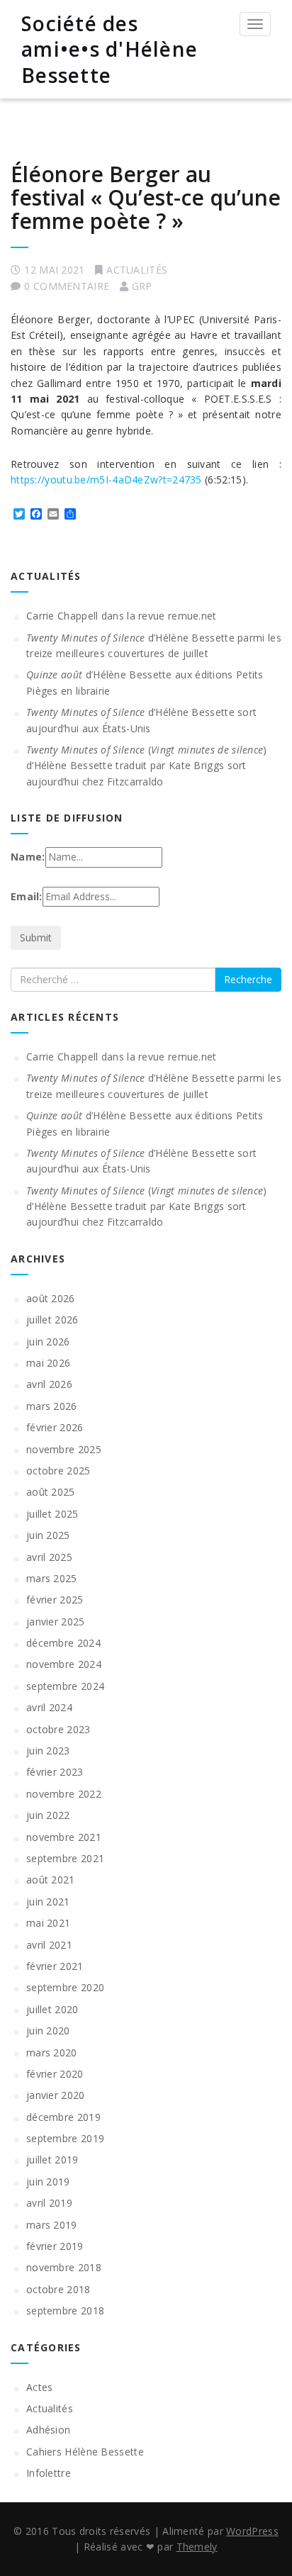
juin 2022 (48, 1815)
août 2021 (51, 1880)
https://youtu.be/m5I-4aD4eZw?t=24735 (106, 480)
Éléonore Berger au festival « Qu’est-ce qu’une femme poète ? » (146, 197)
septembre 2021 (65, 1858)
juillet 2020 (52, 2009)
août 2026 (51, 1298)
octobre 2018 (58, 2289)
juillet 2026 (52, 1320)
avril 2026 (49, 1384)
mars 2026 (52, 1406)
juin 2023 (48, 1751)
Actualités (137, 270)
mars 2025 (52, 1578)
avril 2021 (49, 1945)
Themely (197, 2547)
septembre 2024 (65, 1686)
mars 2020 (52, 2053)
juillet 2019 (52, 2160)
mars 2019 (52, 2225)
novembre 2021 (64, 1837)
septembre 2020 (65, 1987)
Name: (28, 857)
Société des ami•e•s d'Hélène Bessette (109, 49)
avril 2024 (49, 1707)
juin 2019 (48, 2182)
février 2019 (55, 2246)
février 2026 (55, 1427)
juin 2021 (48, 1902)
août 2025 (51, 1492)
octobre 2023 (58, 1729)
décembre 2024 (63, 1643)
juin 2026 (48, 1342)
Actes (40, 2387)
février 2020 (55, 2074)
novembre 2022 (64, 1794)
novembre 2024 (64, 1664)
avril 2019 (49, 2203)
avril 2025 (49, 1557)
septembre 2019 (65, 2138)
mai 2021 (48, 1923)
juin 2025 (48, 1535)
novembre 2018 (64, 2267)
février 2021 (55, 1966)
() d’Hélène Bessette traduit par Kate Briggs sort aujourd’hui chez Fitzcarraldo (147, 766)
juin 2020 (48, 2031)
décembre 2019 (63, 2117)
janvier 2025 (56, 1622)
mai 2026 (48, 1363)
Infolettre (49, 2473)
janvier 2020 (56, 2095)
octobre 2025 (58, 1471)
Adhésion (48, 2430)
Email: (27, 896)
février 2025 (55, 1600)
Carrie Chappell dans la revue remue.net (122, 616)
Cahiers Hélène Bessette (85, 2452)
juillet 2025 (52, 1514)
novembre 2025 (64, 1449)
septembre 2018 (65, 2311)
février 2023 (55, 1772)
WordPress (252, 2531)
